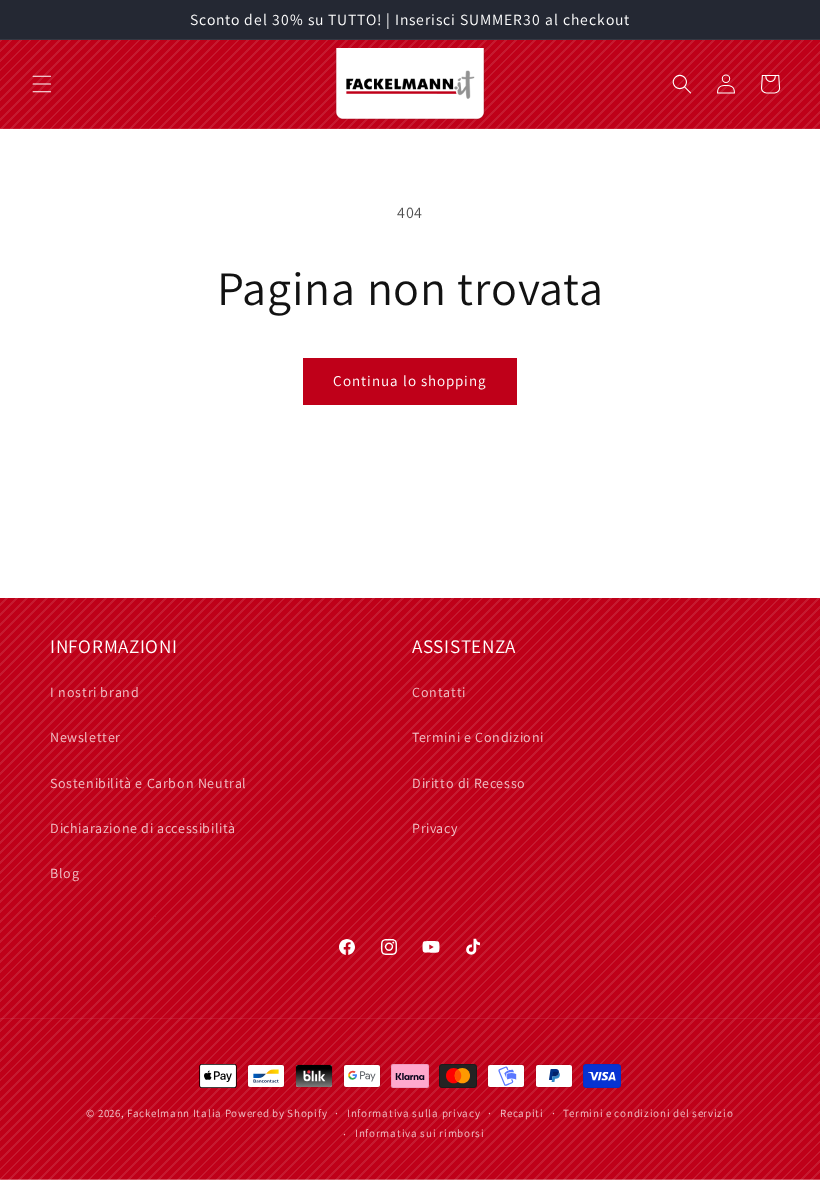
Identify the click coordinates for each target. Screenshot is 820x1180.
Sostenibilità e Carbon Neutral (148, 783)
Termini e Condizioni (478, 737)
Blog (64, 873)
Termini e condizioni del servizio (648, 1113)
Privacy (434, 828)
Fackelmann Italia (174, 1113)
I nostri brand (94, 692)
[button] (42, 84)
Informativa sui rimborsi (420, 1133)
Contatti (439, 692)
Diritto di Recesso (469, 783)
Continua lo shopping (410, 380)
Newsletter (85, 737)
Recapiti (522, 1113)
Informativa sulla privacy (414, 1113)
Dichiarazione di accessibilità (143, 828)
